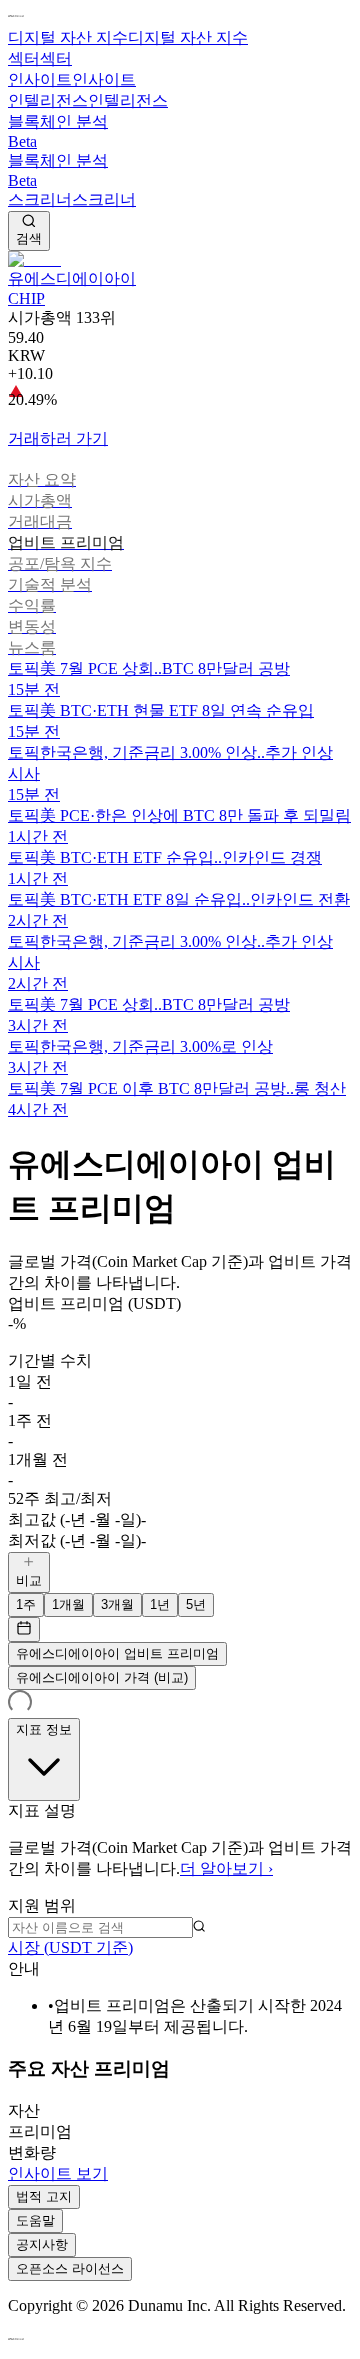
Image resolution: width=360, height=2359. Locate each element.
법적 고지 (44, 2196)
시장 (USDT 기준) (70, 1947)
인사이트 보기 (58, 2173)
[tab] (180, 480)
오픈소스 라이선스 (70, 2268)
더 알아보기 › (226, 1868)
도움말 (35, 2220)
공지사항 (42, 2244)
